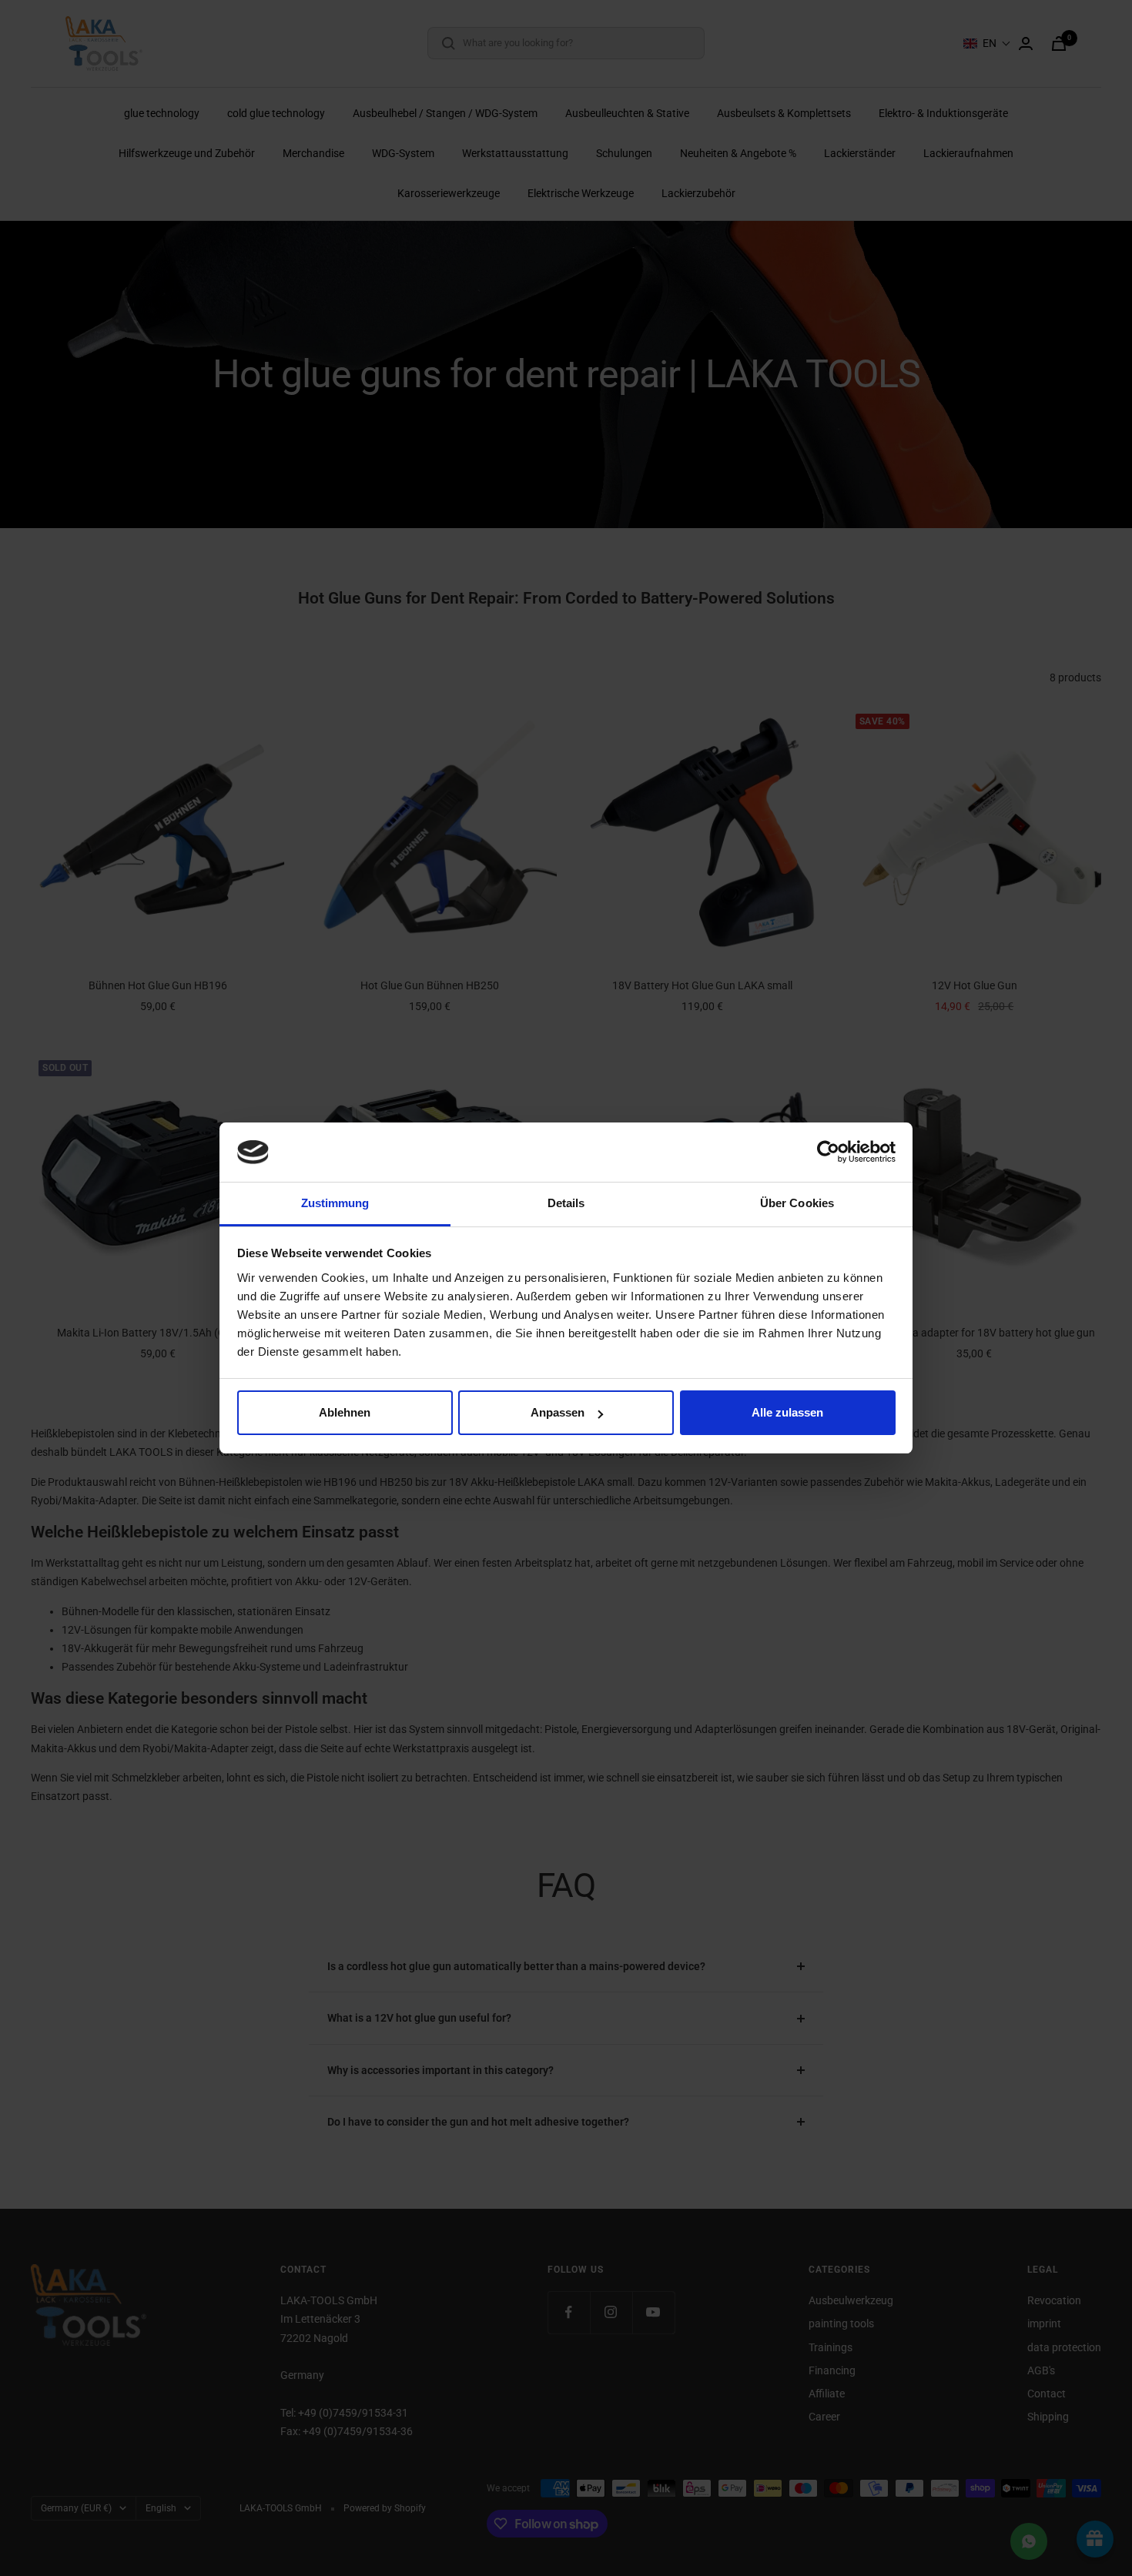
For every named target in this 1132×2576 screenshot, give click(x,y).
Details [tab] (566, 1203)
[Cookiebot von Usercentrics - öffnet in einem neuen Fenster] (828, 1152)
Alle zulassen (787, 1412)
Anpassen (558, 1412)
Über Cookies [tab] (797, 1203)
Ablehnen (345, 1412)
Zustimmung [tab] (335, 1203)
